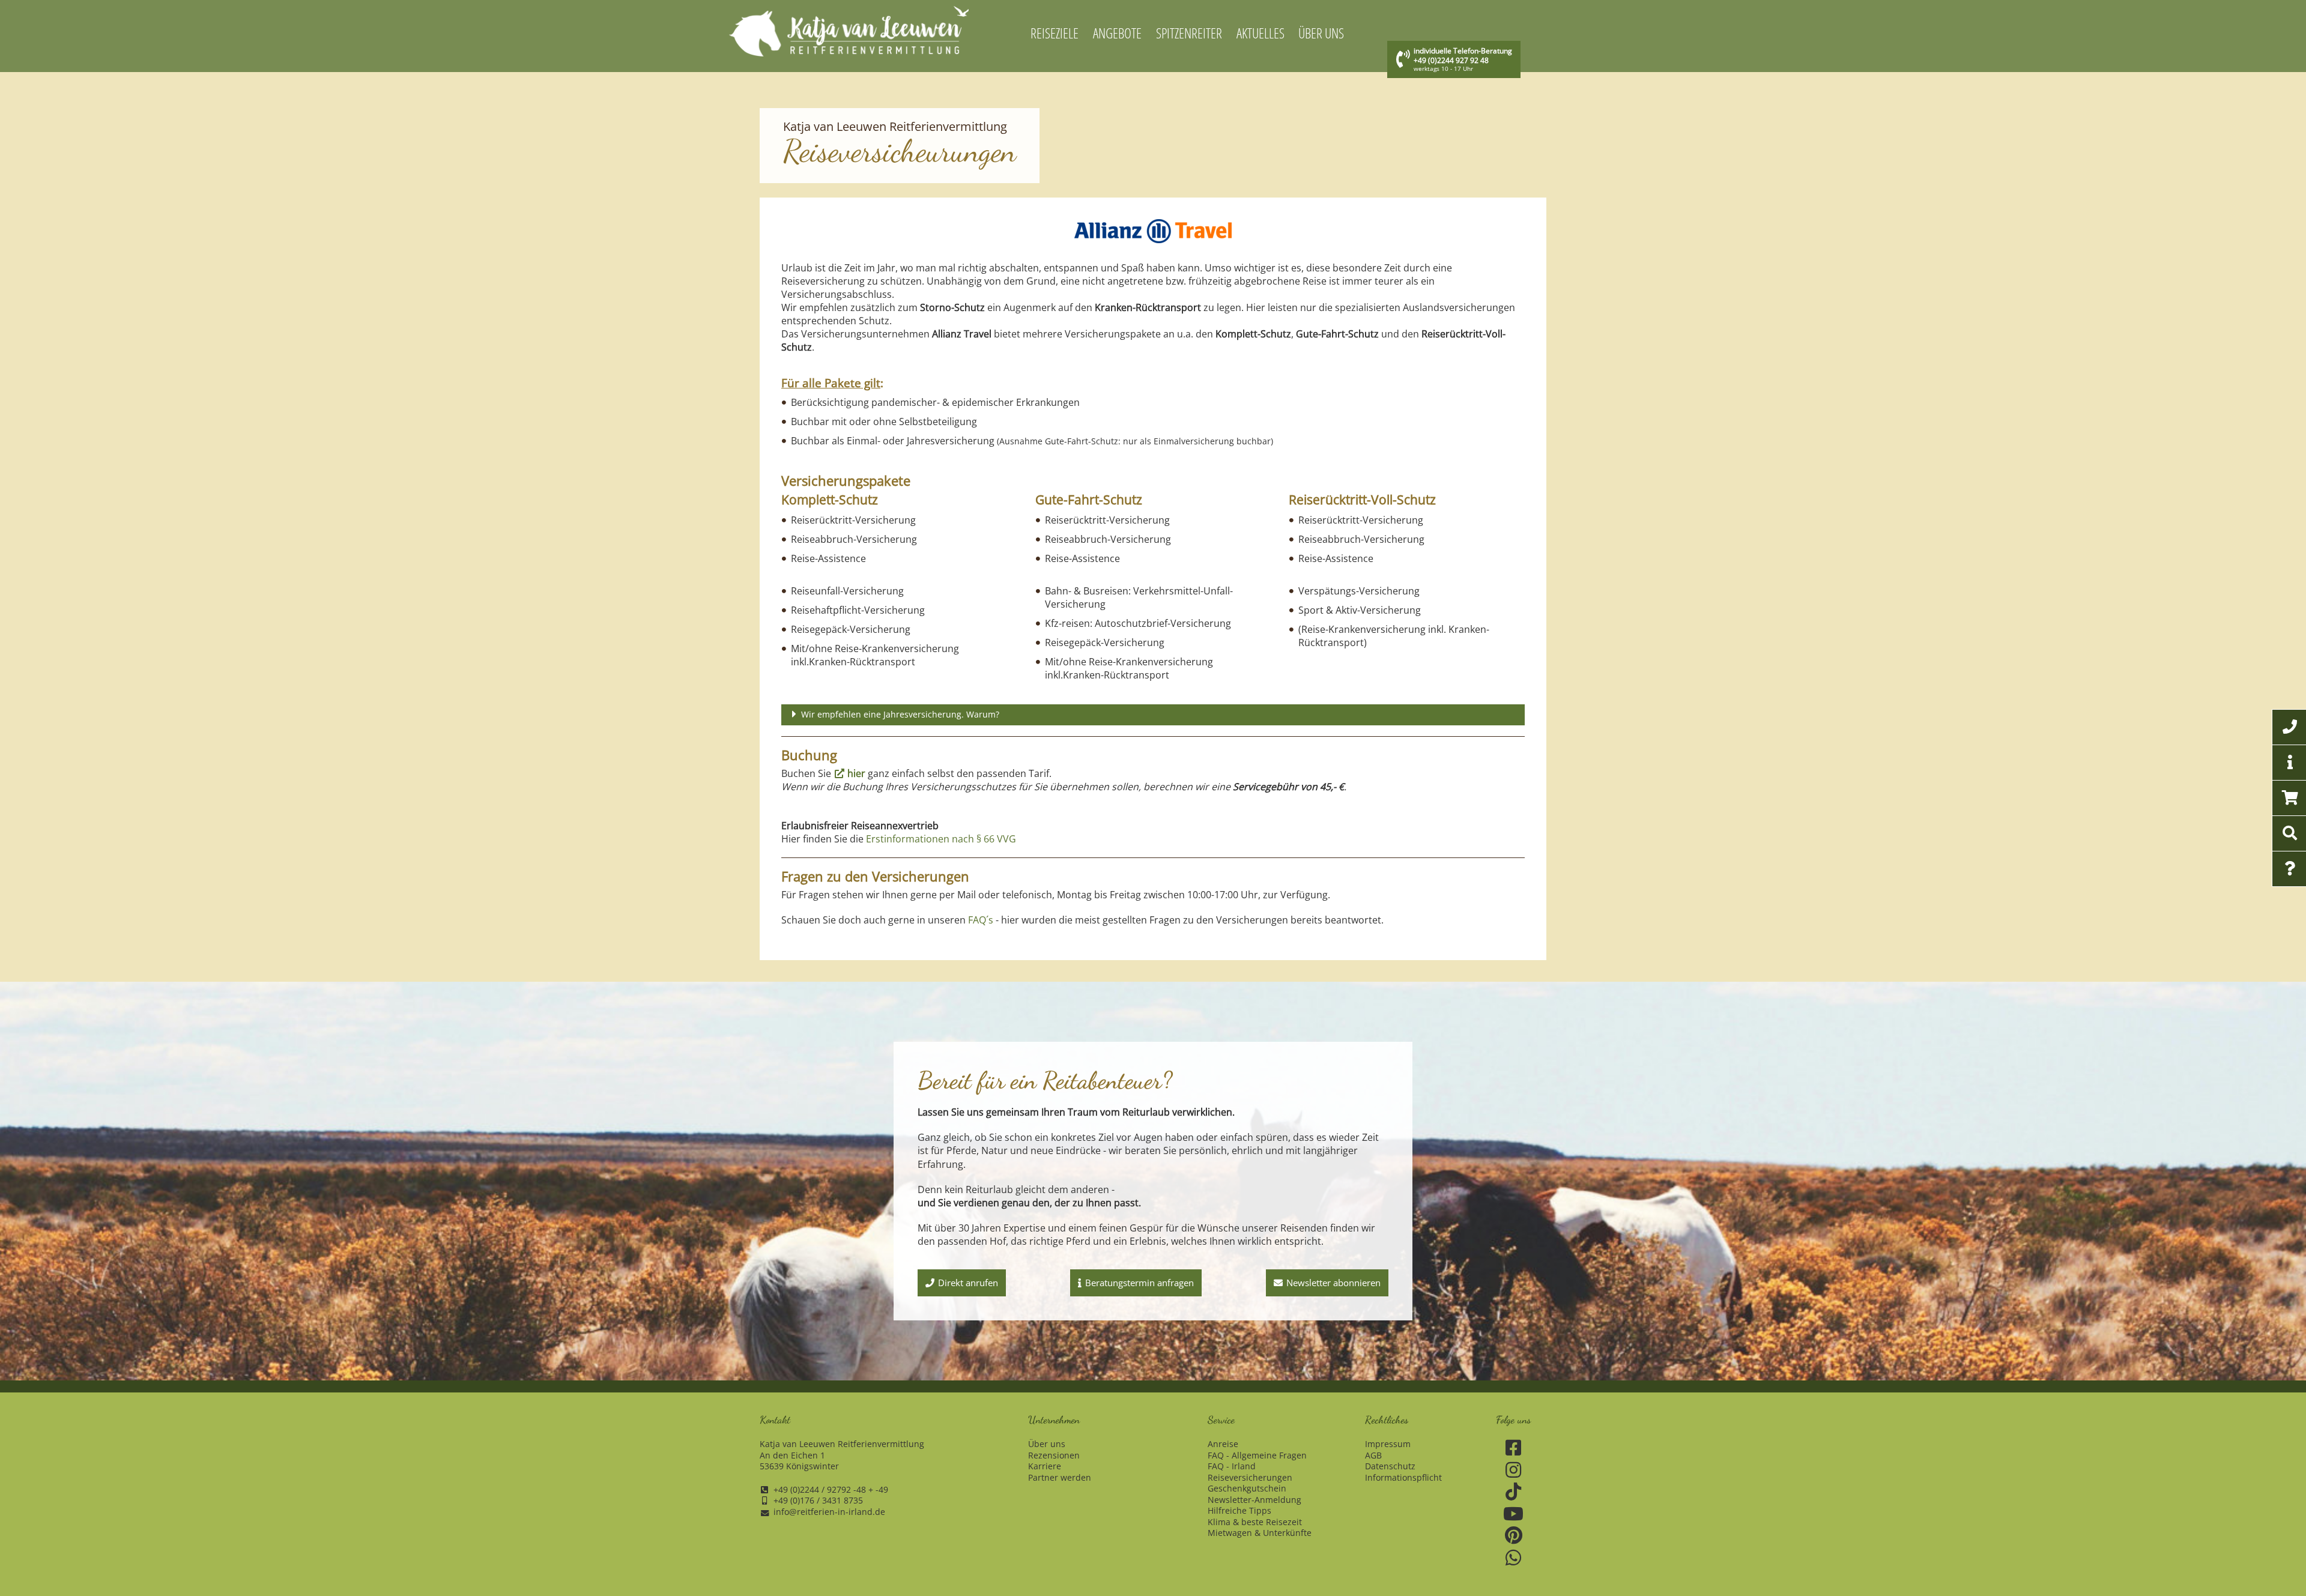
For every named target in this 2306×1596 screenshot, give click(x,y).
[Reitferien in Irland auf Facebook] (1514, 1448)
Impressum (1388, 1444)
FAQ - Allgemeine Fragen (1257, 1455)
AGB (1373, 1455)
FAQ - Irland (1232, 1466)
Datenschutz (1390, 1466)
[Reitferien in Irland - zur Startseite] (849, 31)
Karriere (1045, 1466)
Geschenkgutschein (1247, 1489)
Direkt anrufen (968, 1283)
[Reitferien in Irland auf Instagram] (1514, 1470)
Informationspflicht (1403, 1478)
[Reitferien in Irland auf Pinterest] (1514, 1536)
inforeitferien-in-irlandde (829, 1512)
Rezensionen (1054, 1455)
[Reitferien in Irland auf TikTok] (1514, 1492)
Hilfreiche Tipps (1239, 1511)
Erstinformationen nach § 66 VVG (941, 839)
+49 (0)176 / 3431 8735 (818, 1501)
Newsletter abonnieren (1333, 1283)
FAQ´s (981, 920)
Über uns (1047, 1444)
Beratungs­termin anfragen (1139, 1283)
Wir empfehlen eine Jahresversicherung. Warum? (900, 714)
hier (856, 773)
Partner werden (1060, 1478)
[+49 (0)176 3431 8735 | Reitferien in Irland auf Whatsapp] (1514, 1558)
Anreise (1223, 1444)
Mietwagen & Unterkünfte (1260, 1533)
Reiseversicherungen (1250, 1478)
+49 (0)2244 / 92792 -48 (820, 1490)
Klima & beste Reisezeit (1255, 1522)
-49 (882, 1490)
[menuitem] (1055, 34)
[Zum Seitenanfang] (2231, 1541)
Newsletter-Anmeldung (1254, 1500)
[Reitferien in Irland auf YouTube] (1514, 1514)
